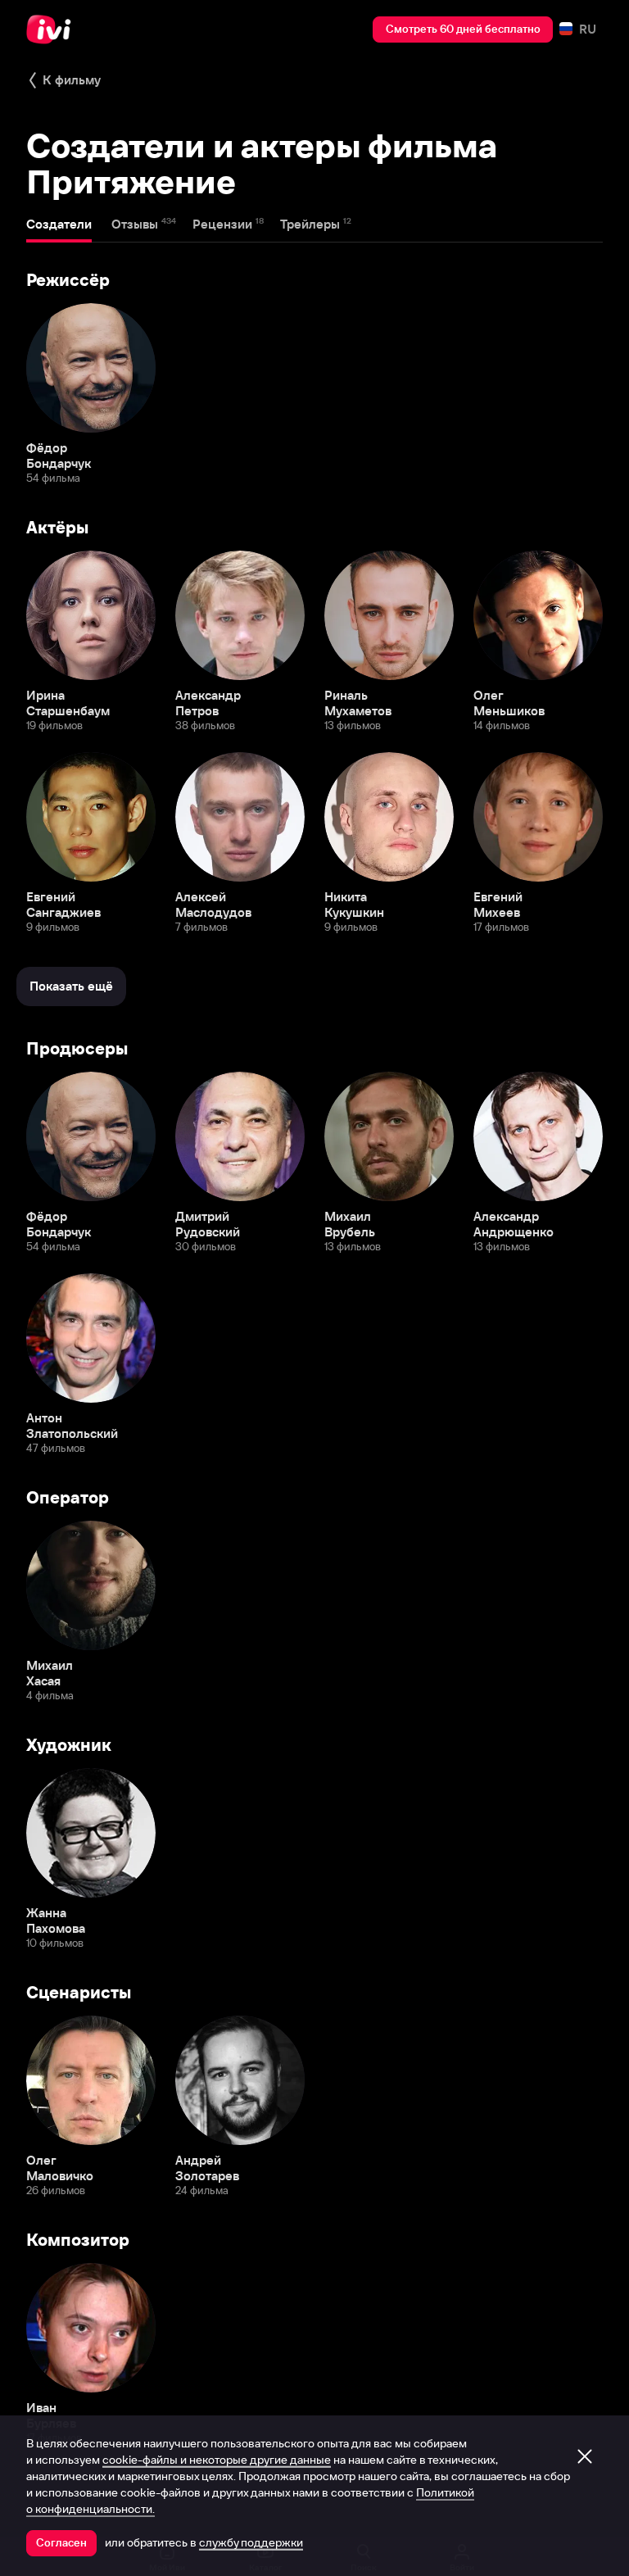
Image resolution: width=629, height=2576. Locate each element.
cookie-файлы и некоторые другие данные (217, 2460)
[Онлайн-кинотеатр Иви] (53, 29)
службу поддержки (251, 2542)
